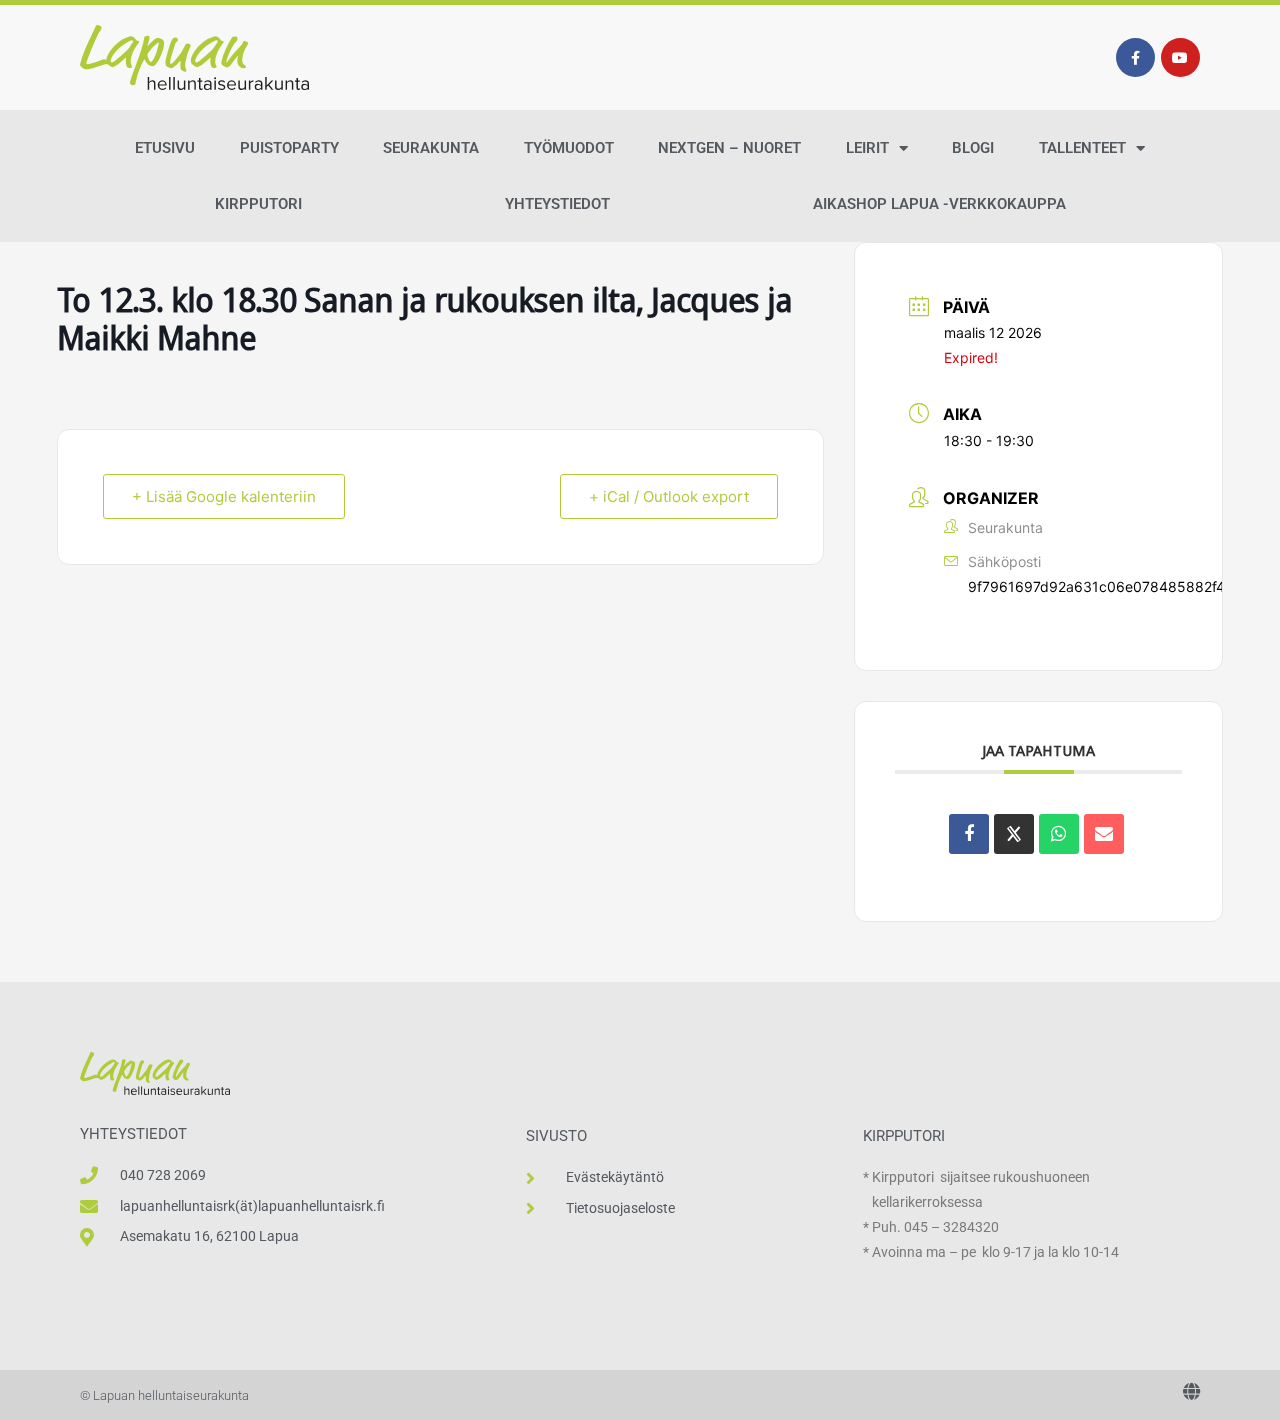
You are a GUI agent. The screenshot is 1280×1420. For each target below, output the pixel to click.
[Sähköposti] (1104, 834)
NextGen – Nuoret (729, 148)
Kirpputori (258, 204)
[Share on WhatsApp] (1059, 834)
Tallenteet (1082, 148)
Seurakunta (431, 148)
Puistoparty (289, 148)
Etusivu (165, 148)
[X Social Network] (1014, 834)
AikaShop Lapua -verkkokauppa (939, 204)
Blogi (973, 148)
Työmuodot (569, 148)
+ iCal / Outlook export (669, 496)
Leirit (867, 148)
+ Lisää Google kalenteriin (224, 496)
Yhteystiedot (557, 204)
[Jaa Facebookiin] (969, 834)
